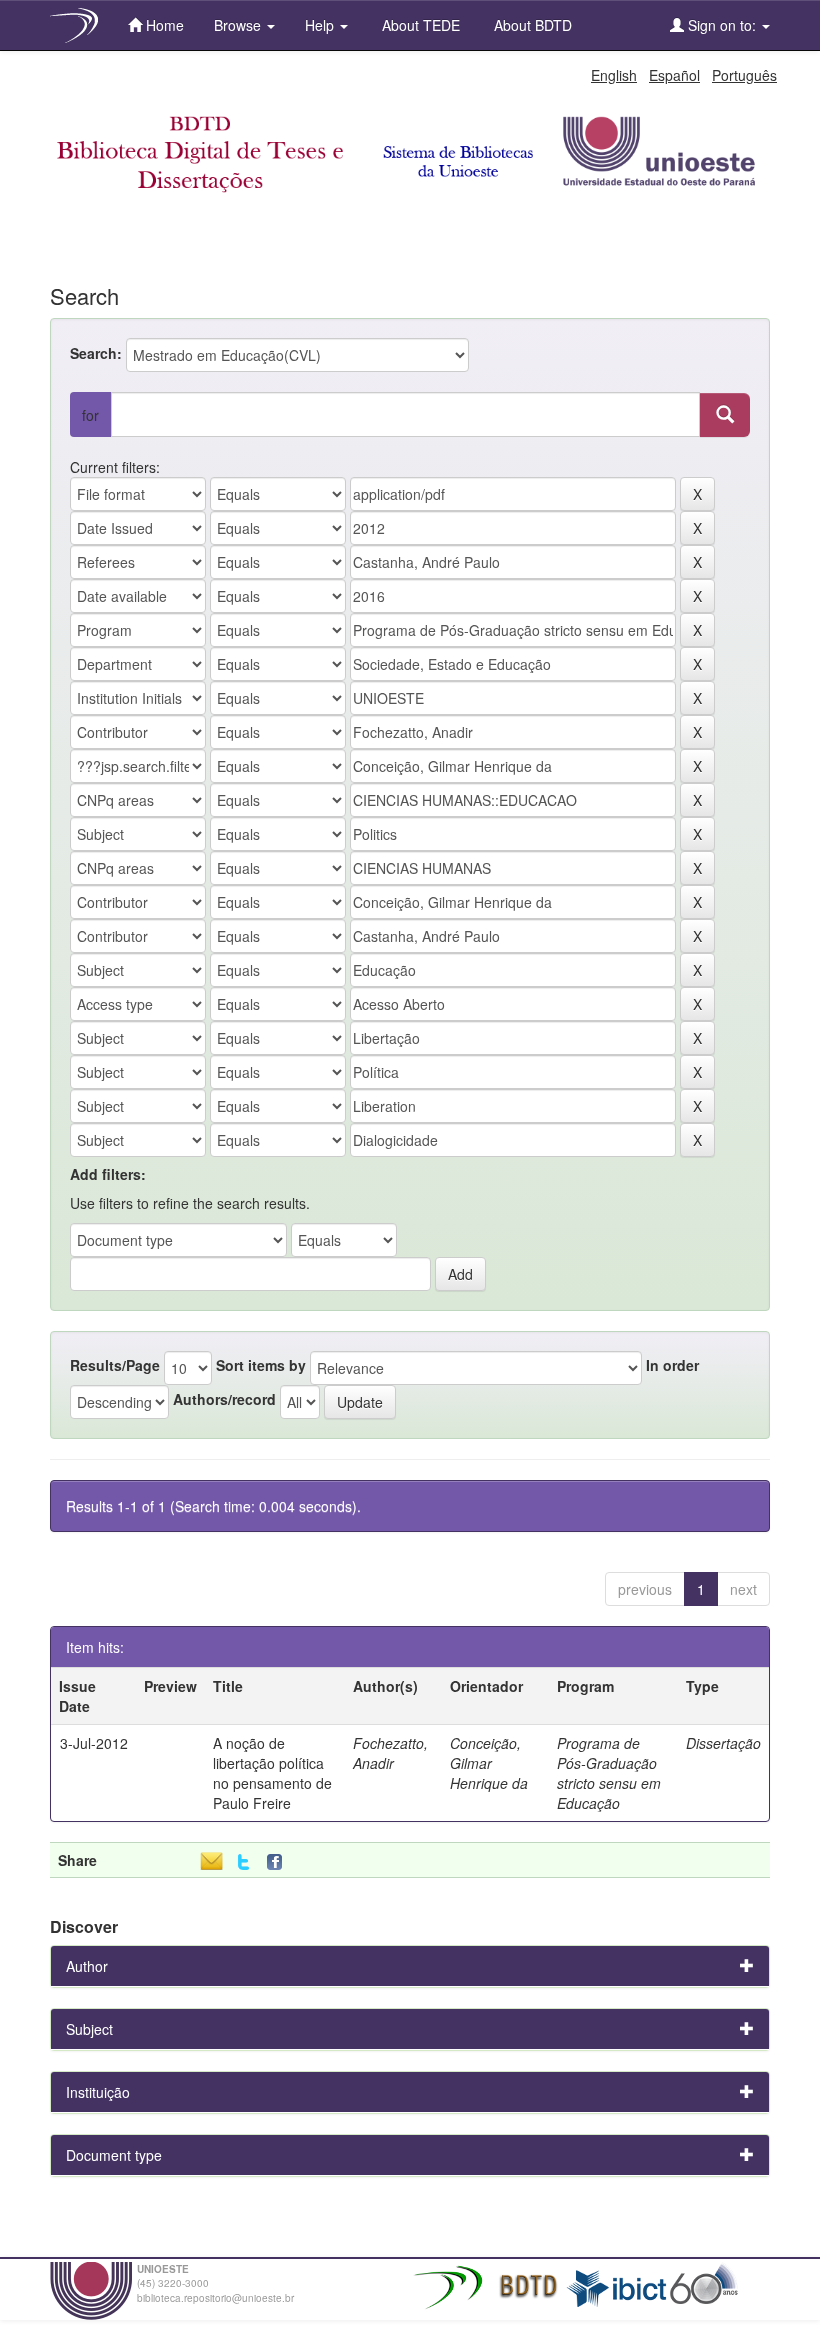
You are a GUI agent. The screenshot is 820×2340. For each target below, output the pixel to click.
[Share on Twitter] (243, 1862)
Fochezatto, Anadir (390, 1753)
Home (163, 25)
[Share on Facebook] (279, 1862)
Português (744, 75)
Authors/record (224, 1399)
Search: (96, 353)
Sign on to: (722, 25)
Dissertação (723, 1743)
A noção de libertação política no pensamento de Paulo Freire (272, 1773)
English (614, 75)
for (90, 415)
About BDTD (531, 25)
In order (672, 1365)
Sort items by (261, 1365)
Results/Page (115, 1365)
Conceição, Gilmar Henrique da (489, 1763)
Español (674, 75)
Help (321, 25)
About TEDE (419, 25)
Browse (239, 25)
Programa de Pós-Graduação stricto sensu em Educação (609, 1773)
